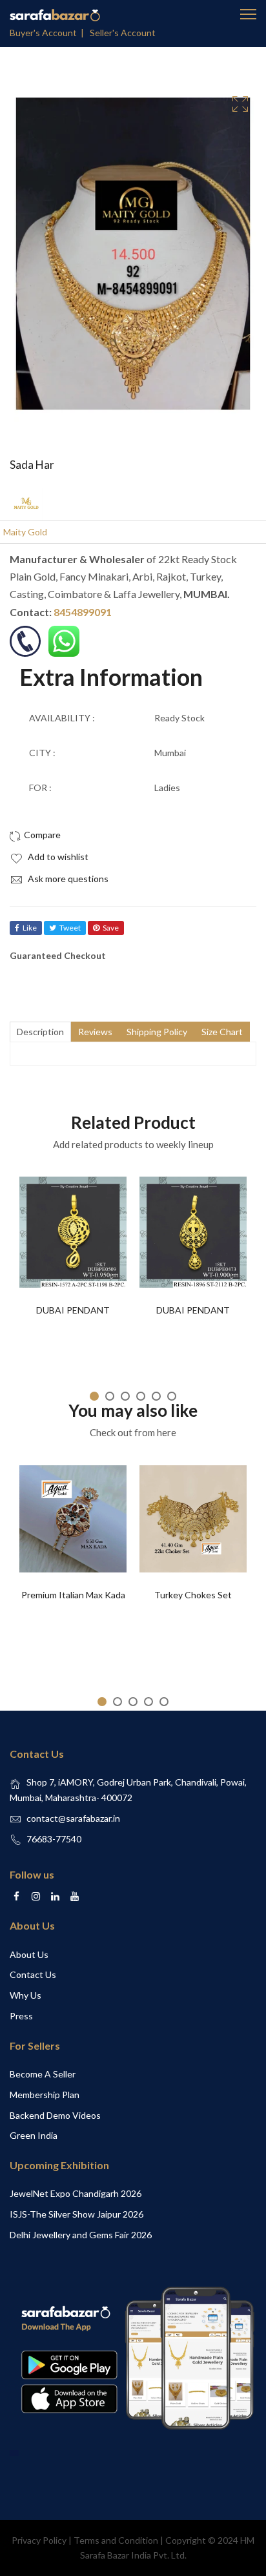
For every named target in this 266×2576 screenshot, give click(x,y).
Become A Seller (43, 2074)
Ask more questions (67, 879)
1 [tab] (94, 1396)
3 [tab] (125, 1396)
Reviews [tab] (95, 1032)
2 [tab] (110, 1396)
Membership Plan (45, 2095)
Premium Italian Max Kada (73, 1595)
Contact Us (33, 1974)
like (30, 928)
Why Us (26, 1995)
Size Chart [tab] (222, 1032)
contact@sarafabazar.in (73, 1818)
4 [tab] (141, 1396)
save (111, 928)
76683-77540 (54, 1839)
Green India (34, 2135)
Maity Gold (25, 532)
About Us (29, 1954)
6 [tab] (172, 1396)
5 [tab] (156, 1396)
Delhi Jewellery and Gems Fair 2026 (81, 2235)
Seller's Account (123, 33)
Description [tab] (40, 1032)
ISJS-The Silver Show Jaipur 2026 (77, 2214)
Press (21, 2016)
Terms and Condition (116, 2540)
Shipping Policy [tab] (157, 1032)
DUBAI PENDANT (73, 1310)
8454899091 (83, 612)
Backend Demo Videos (55, 2115)
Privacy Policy (39, 2540)
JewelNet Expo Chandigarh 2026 (76, 2193)
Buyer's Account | (49, 33)
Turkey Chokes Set (193, 1595)
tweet (70, 928)
